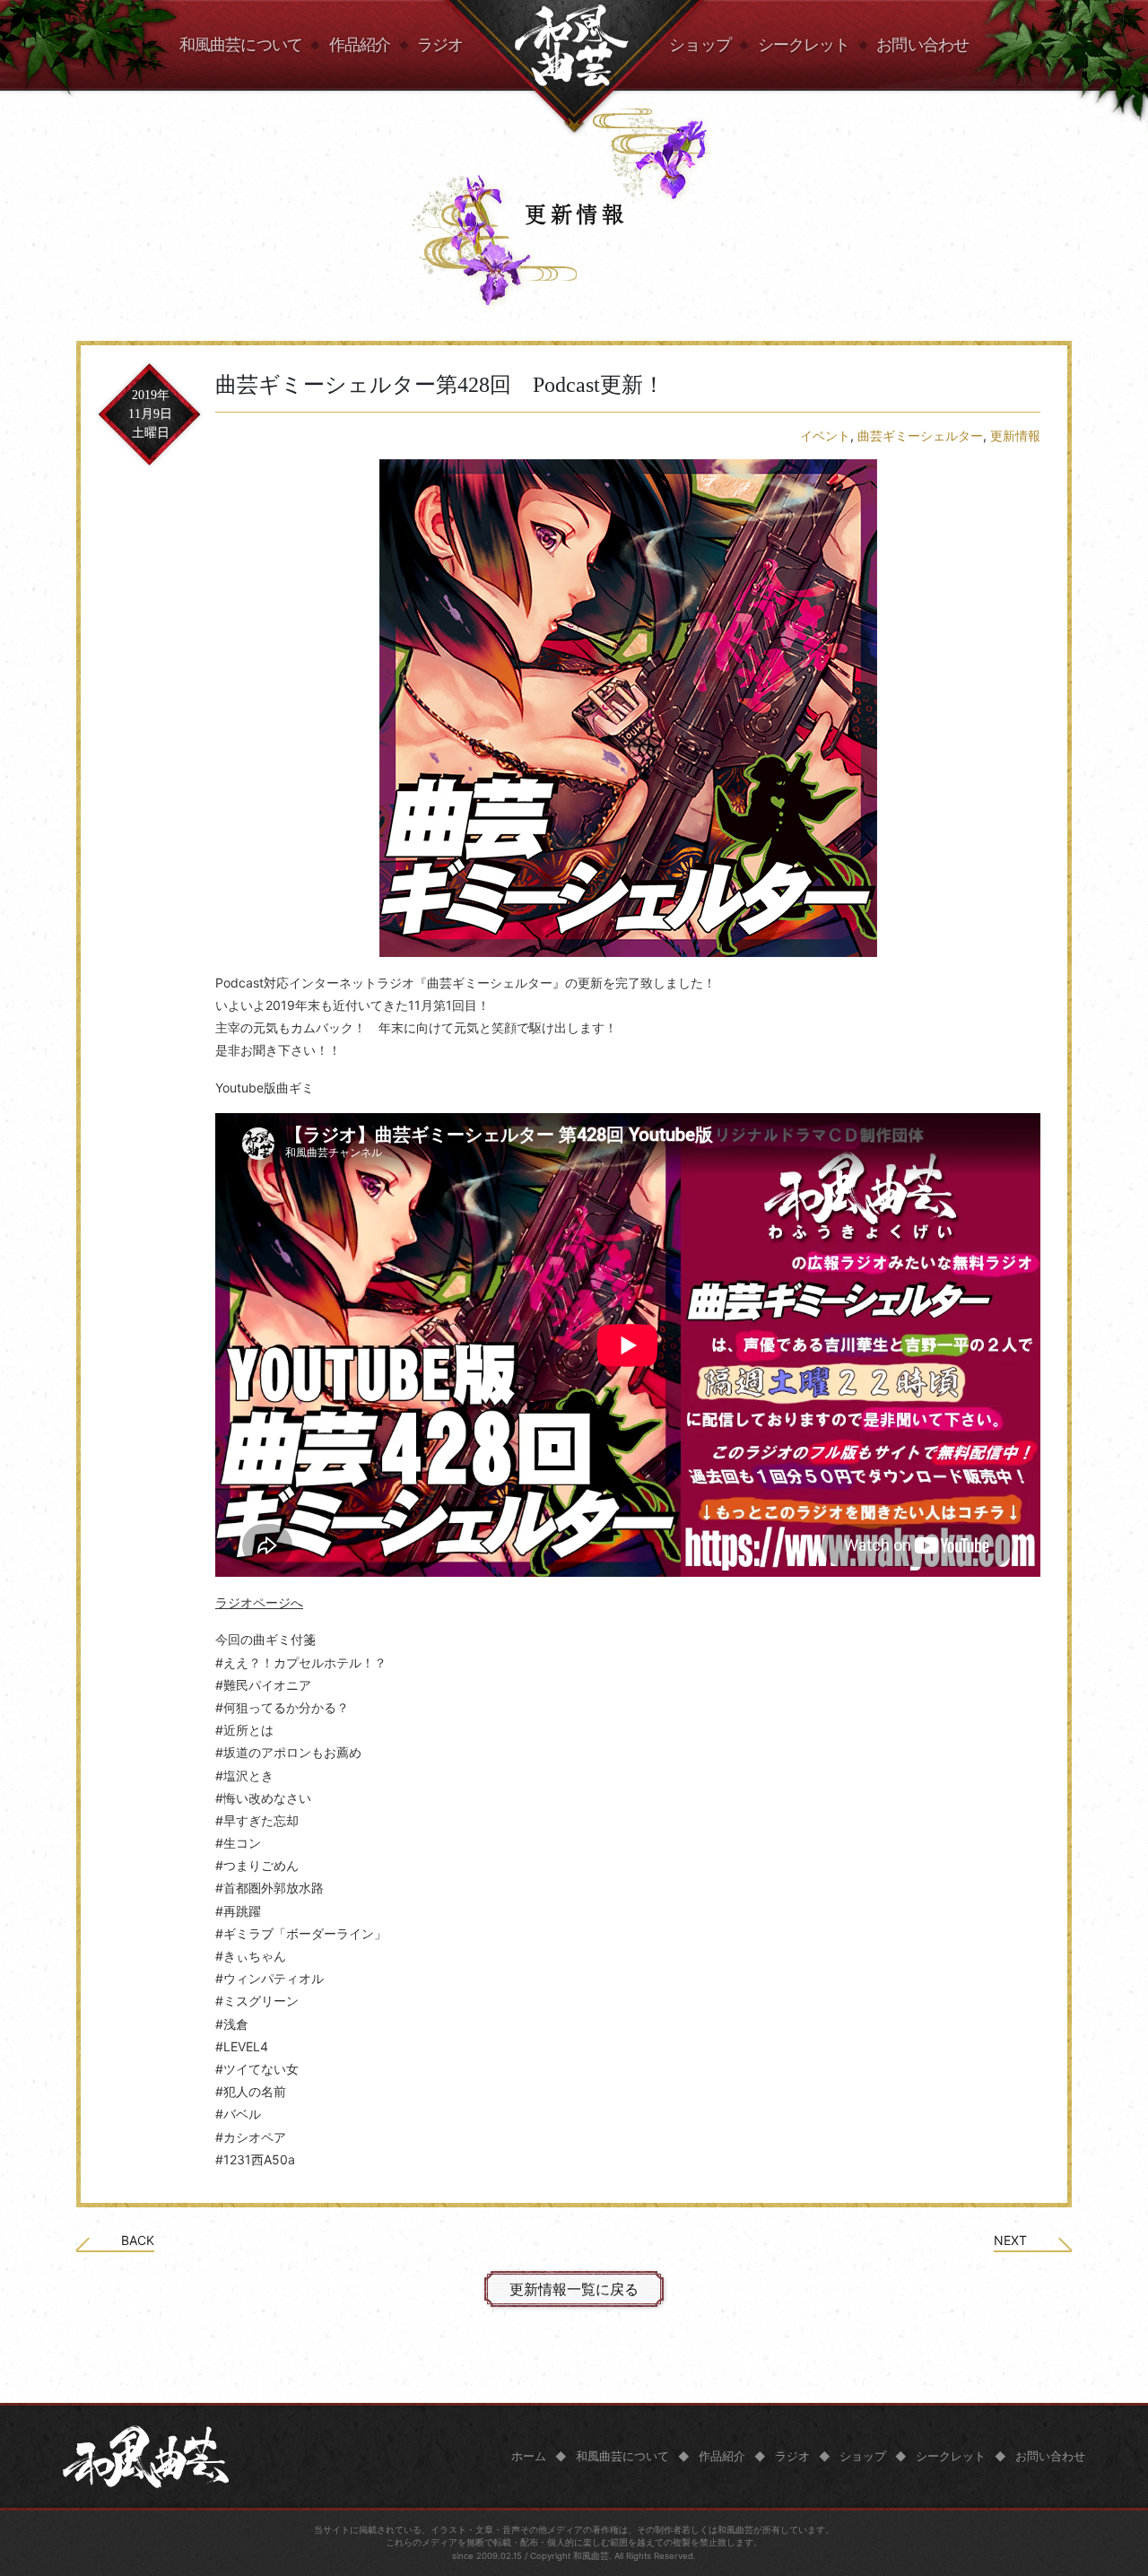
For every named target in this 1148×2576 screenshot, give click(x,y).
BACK (138, 2241)
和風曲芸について (241, 45)
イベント (825, 435)
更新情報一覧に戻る (574, 2289)
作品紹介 (360, 45)
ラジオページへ (259, 1602)
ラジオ (440, 45)
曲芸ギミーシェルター (920, 435)
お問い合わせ (922, 45)
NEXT (1010, 2241)
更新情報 (1015, 435)
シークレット (804, 45)
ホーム (529, 2456)
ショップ (700, 45)
